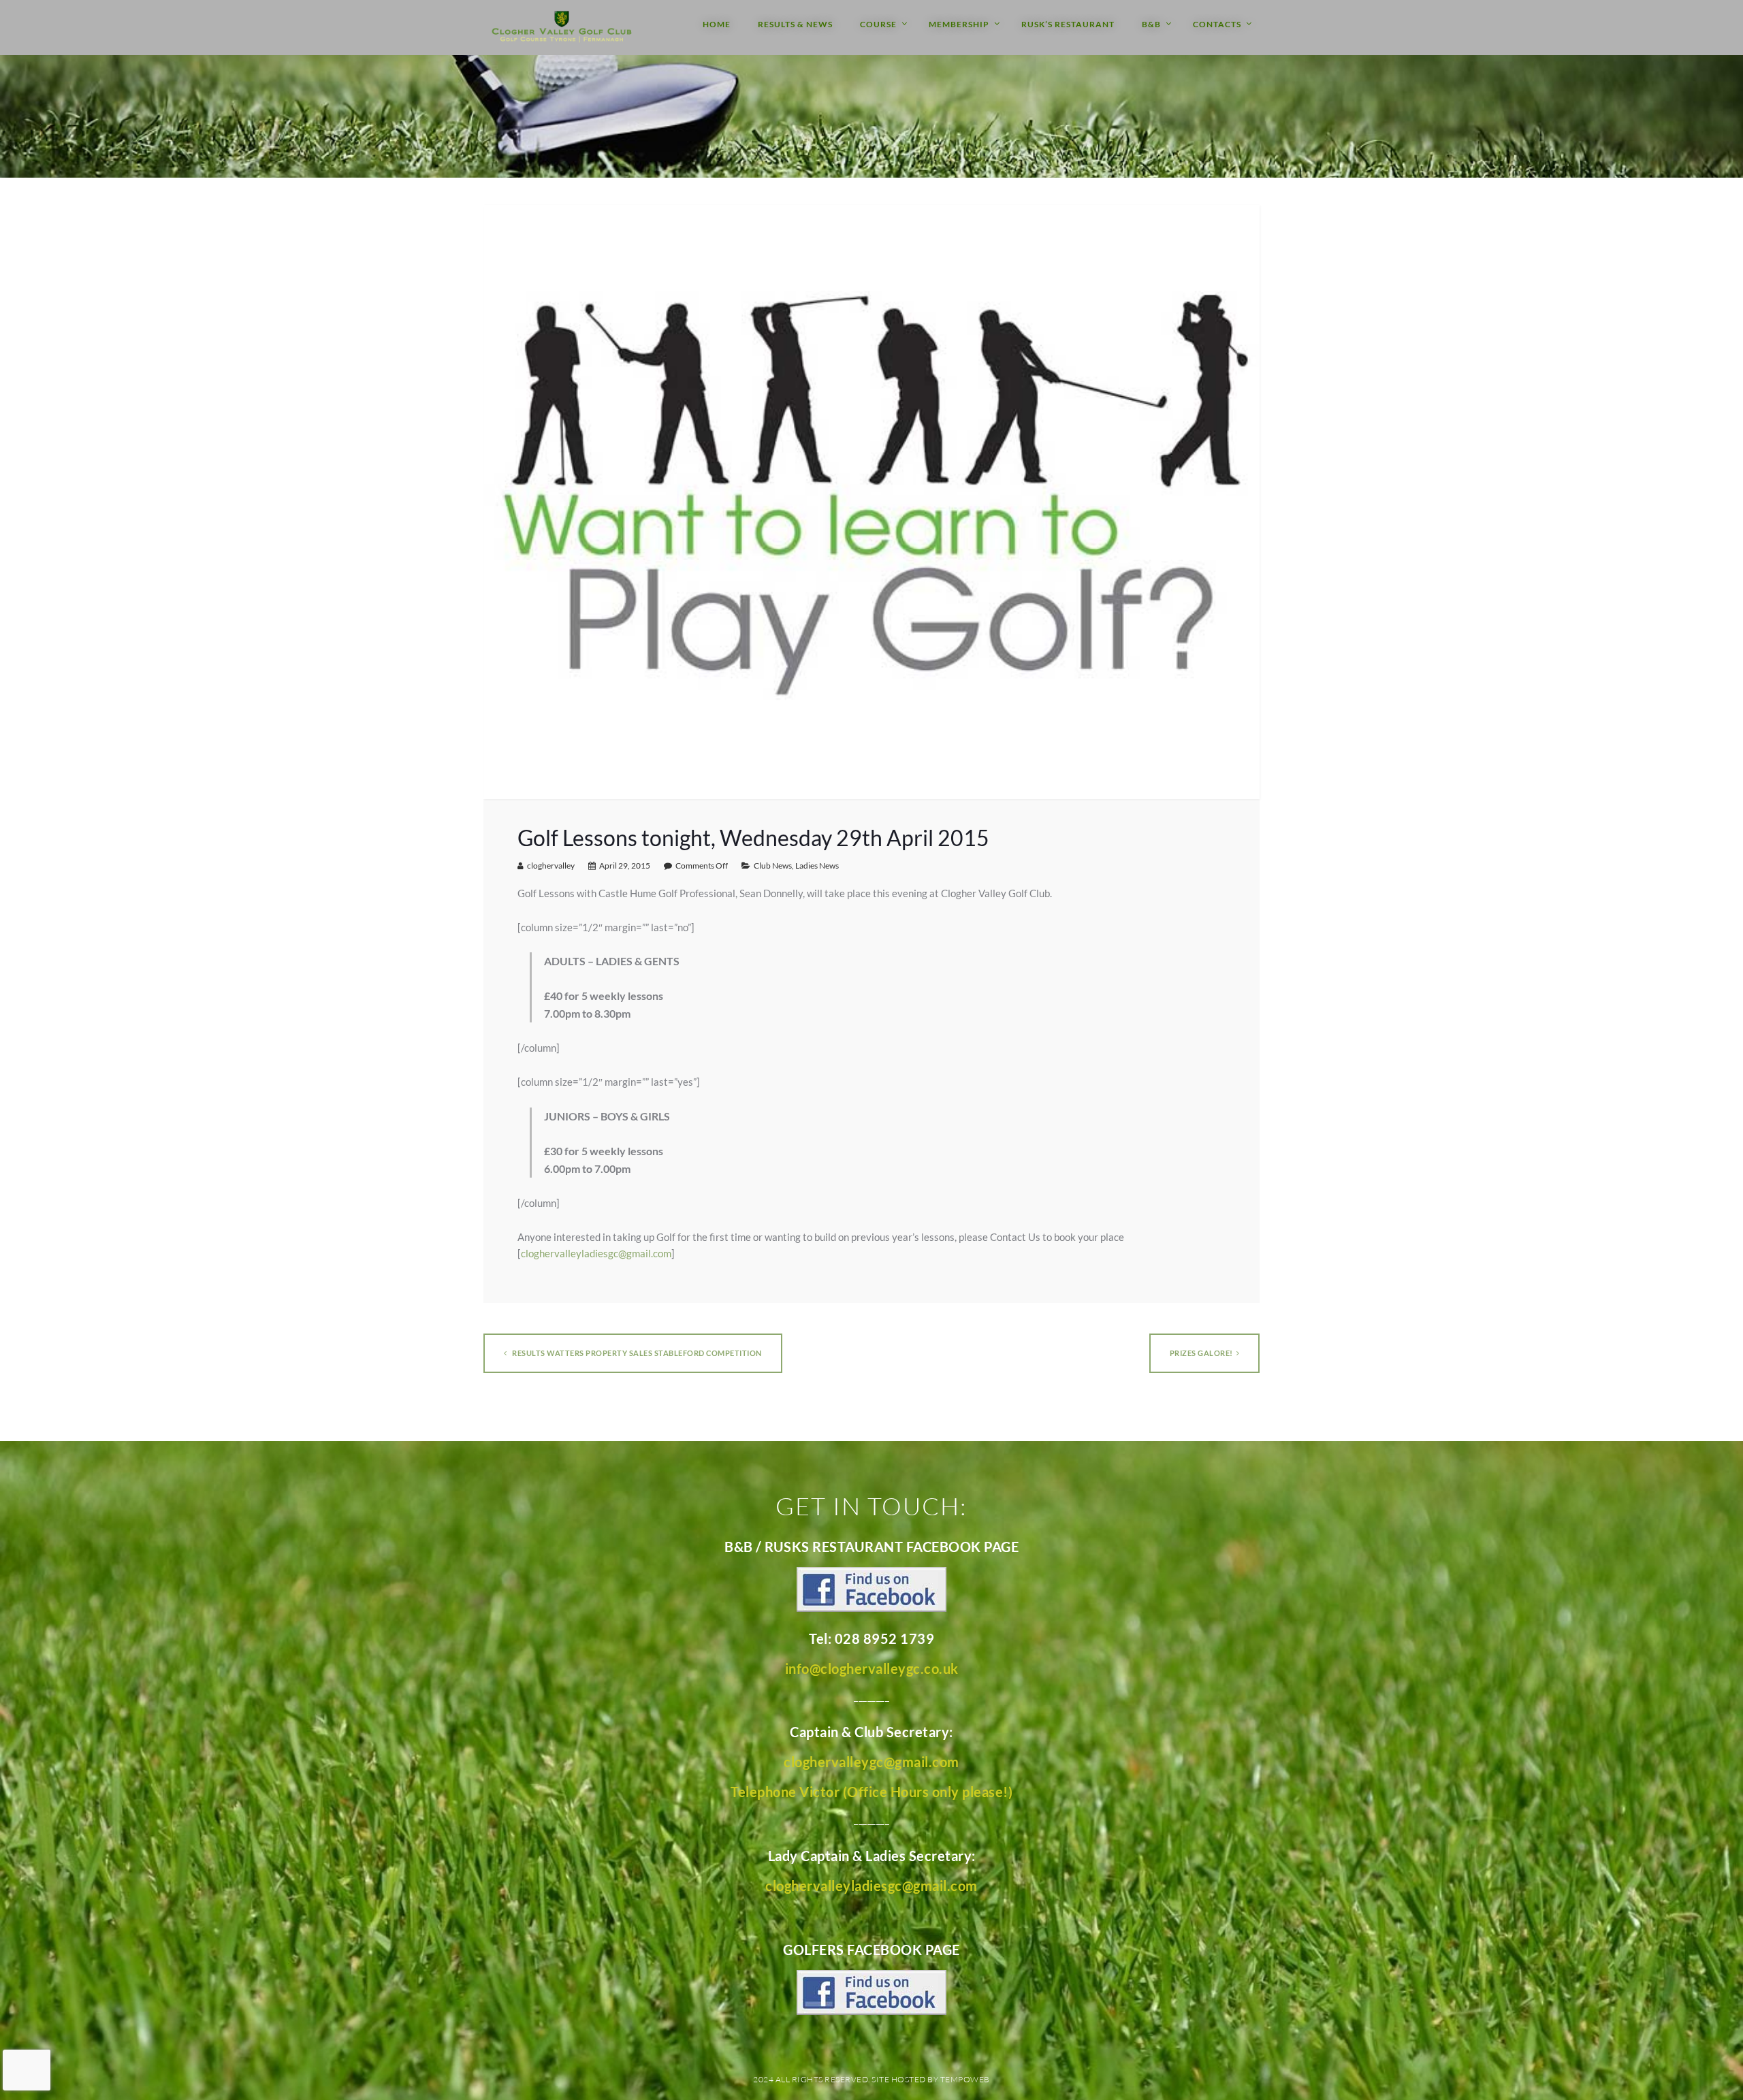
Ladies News (817, 866)
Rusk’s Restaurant (1068, 24)
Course (878, 24)
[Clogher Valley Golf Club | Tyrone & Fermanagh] (562, 28)
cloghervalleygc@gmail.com (871, 1762)
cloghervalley (551, 866)
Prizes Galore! (1201, 1353)
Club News (773, 866)
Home (717, 24)
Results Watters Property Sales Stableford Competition (636, 1353)
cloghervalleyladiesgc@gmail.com (596, 1253)
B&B (1151, 24)
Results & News (795, 24)
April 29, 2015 (625, 866)
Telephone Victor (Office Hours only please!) (871, 1792)
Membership (959, 24)
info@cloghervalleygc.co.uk (872, 1668)
